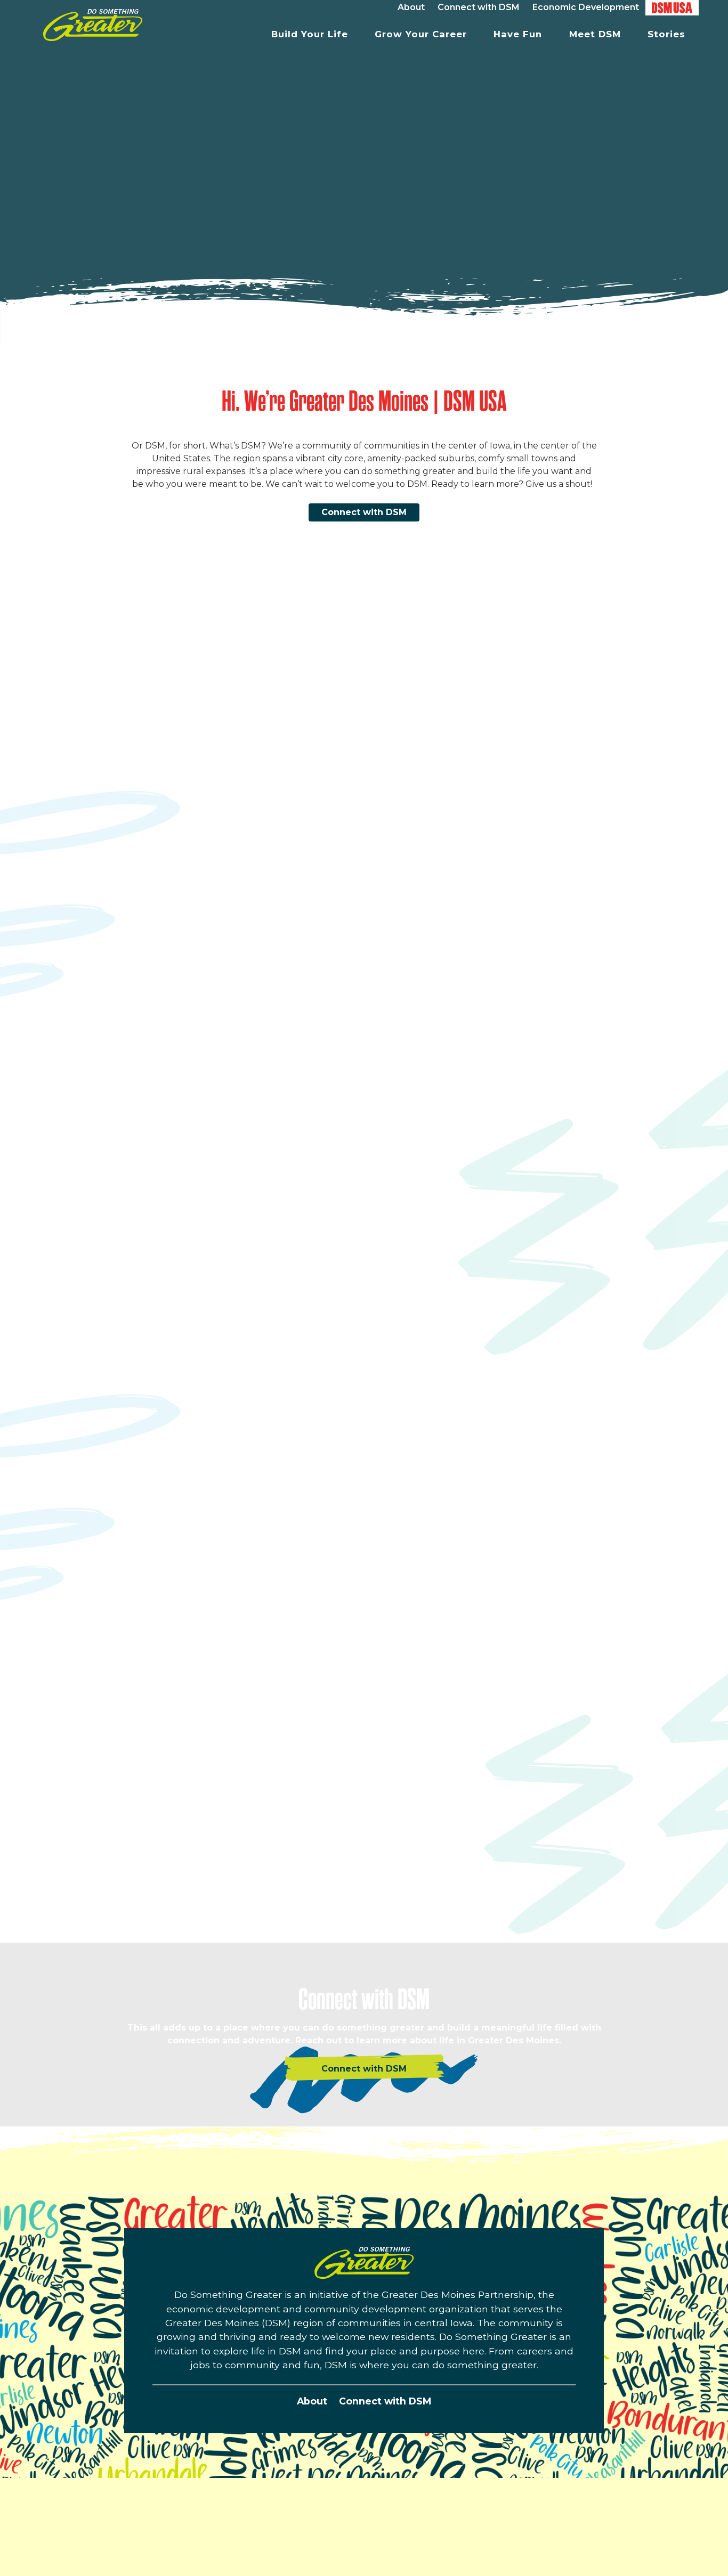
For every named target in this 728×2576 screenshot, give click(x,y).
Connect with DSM (364, 512)
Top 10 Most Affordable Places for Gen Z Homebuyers (209, 1527)
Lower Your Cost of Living (200, 1617)
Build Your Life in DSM (192, 1033)
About (312, 2401)
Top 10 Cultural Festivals (527, 1880)
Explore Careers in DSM (491, 1347)
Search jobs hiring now (475, 1295)
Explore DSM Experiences (495, 1919)
